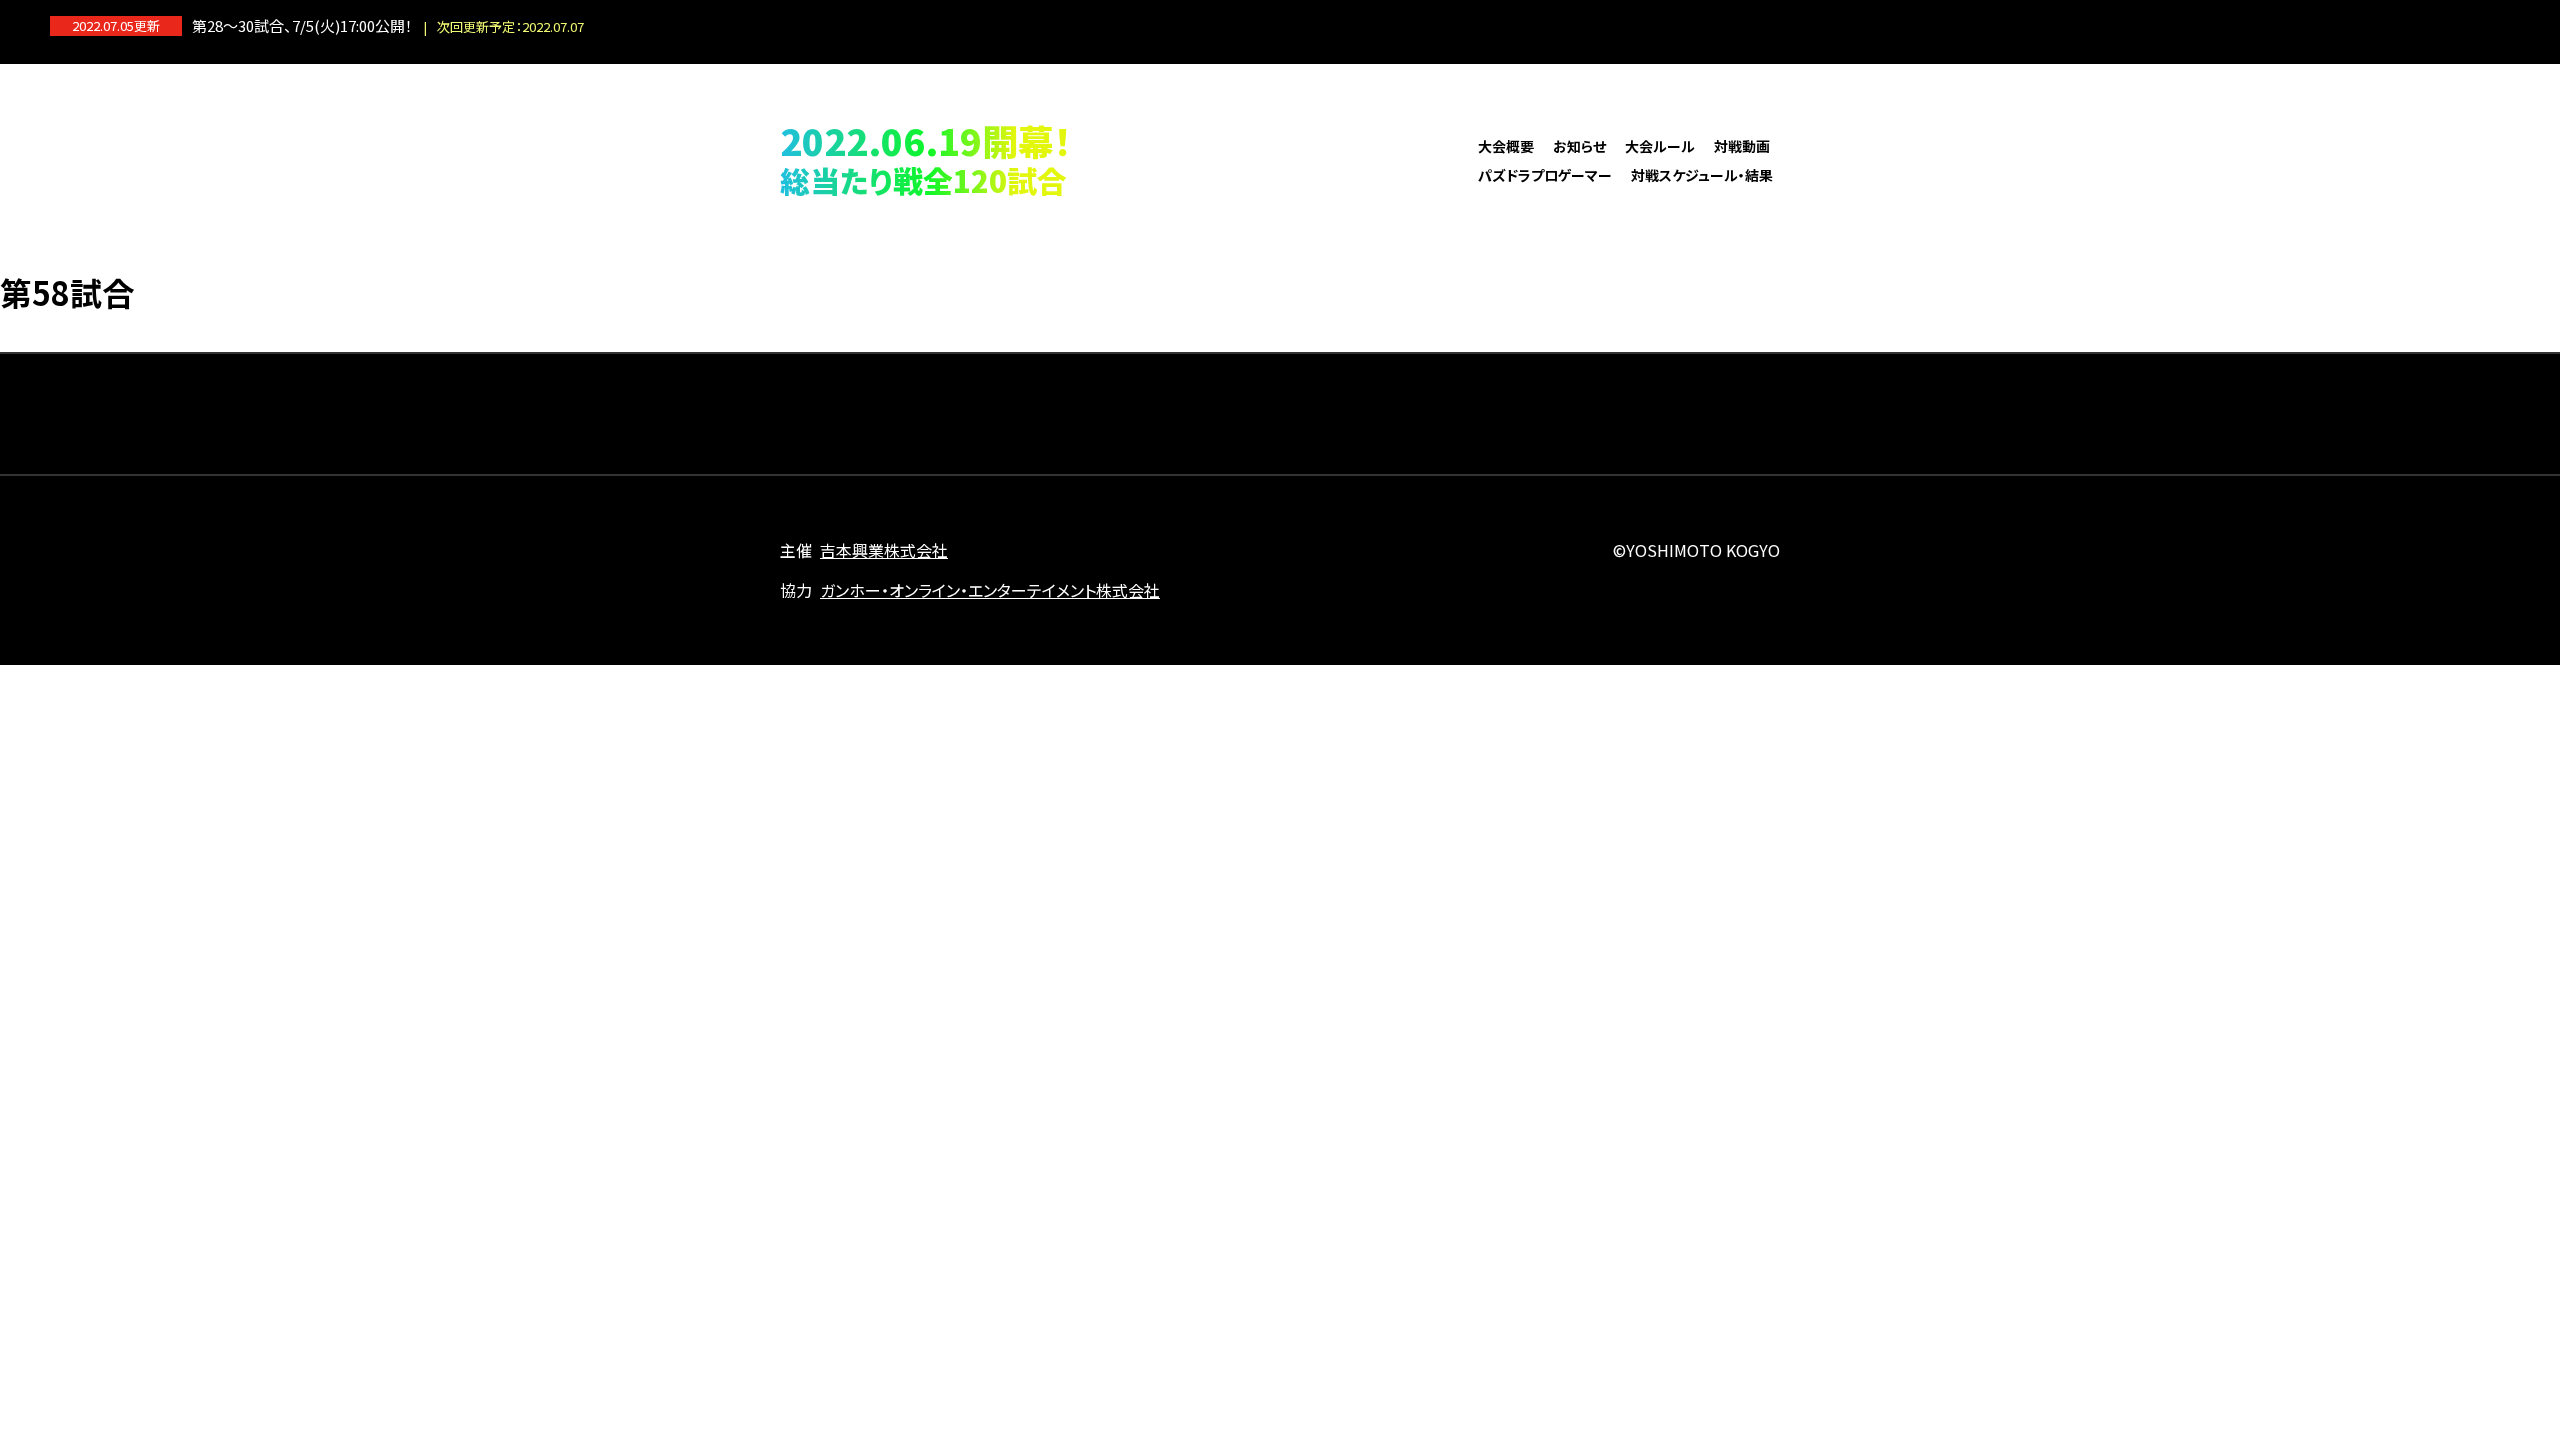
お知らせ (1579, 146)
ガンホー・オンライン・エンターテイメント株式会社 (990, 590)
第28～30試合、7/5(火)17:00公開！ (388, 25)
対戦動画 (1742, 146)
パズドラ (2494, 25)
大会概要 (1506, 146)
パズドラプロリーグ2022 (1280, 159)
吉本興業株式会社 (884, 550)
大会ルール (1660, 146)
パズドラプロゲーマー (1545, 175)
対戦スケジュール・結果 (1702, 175)
